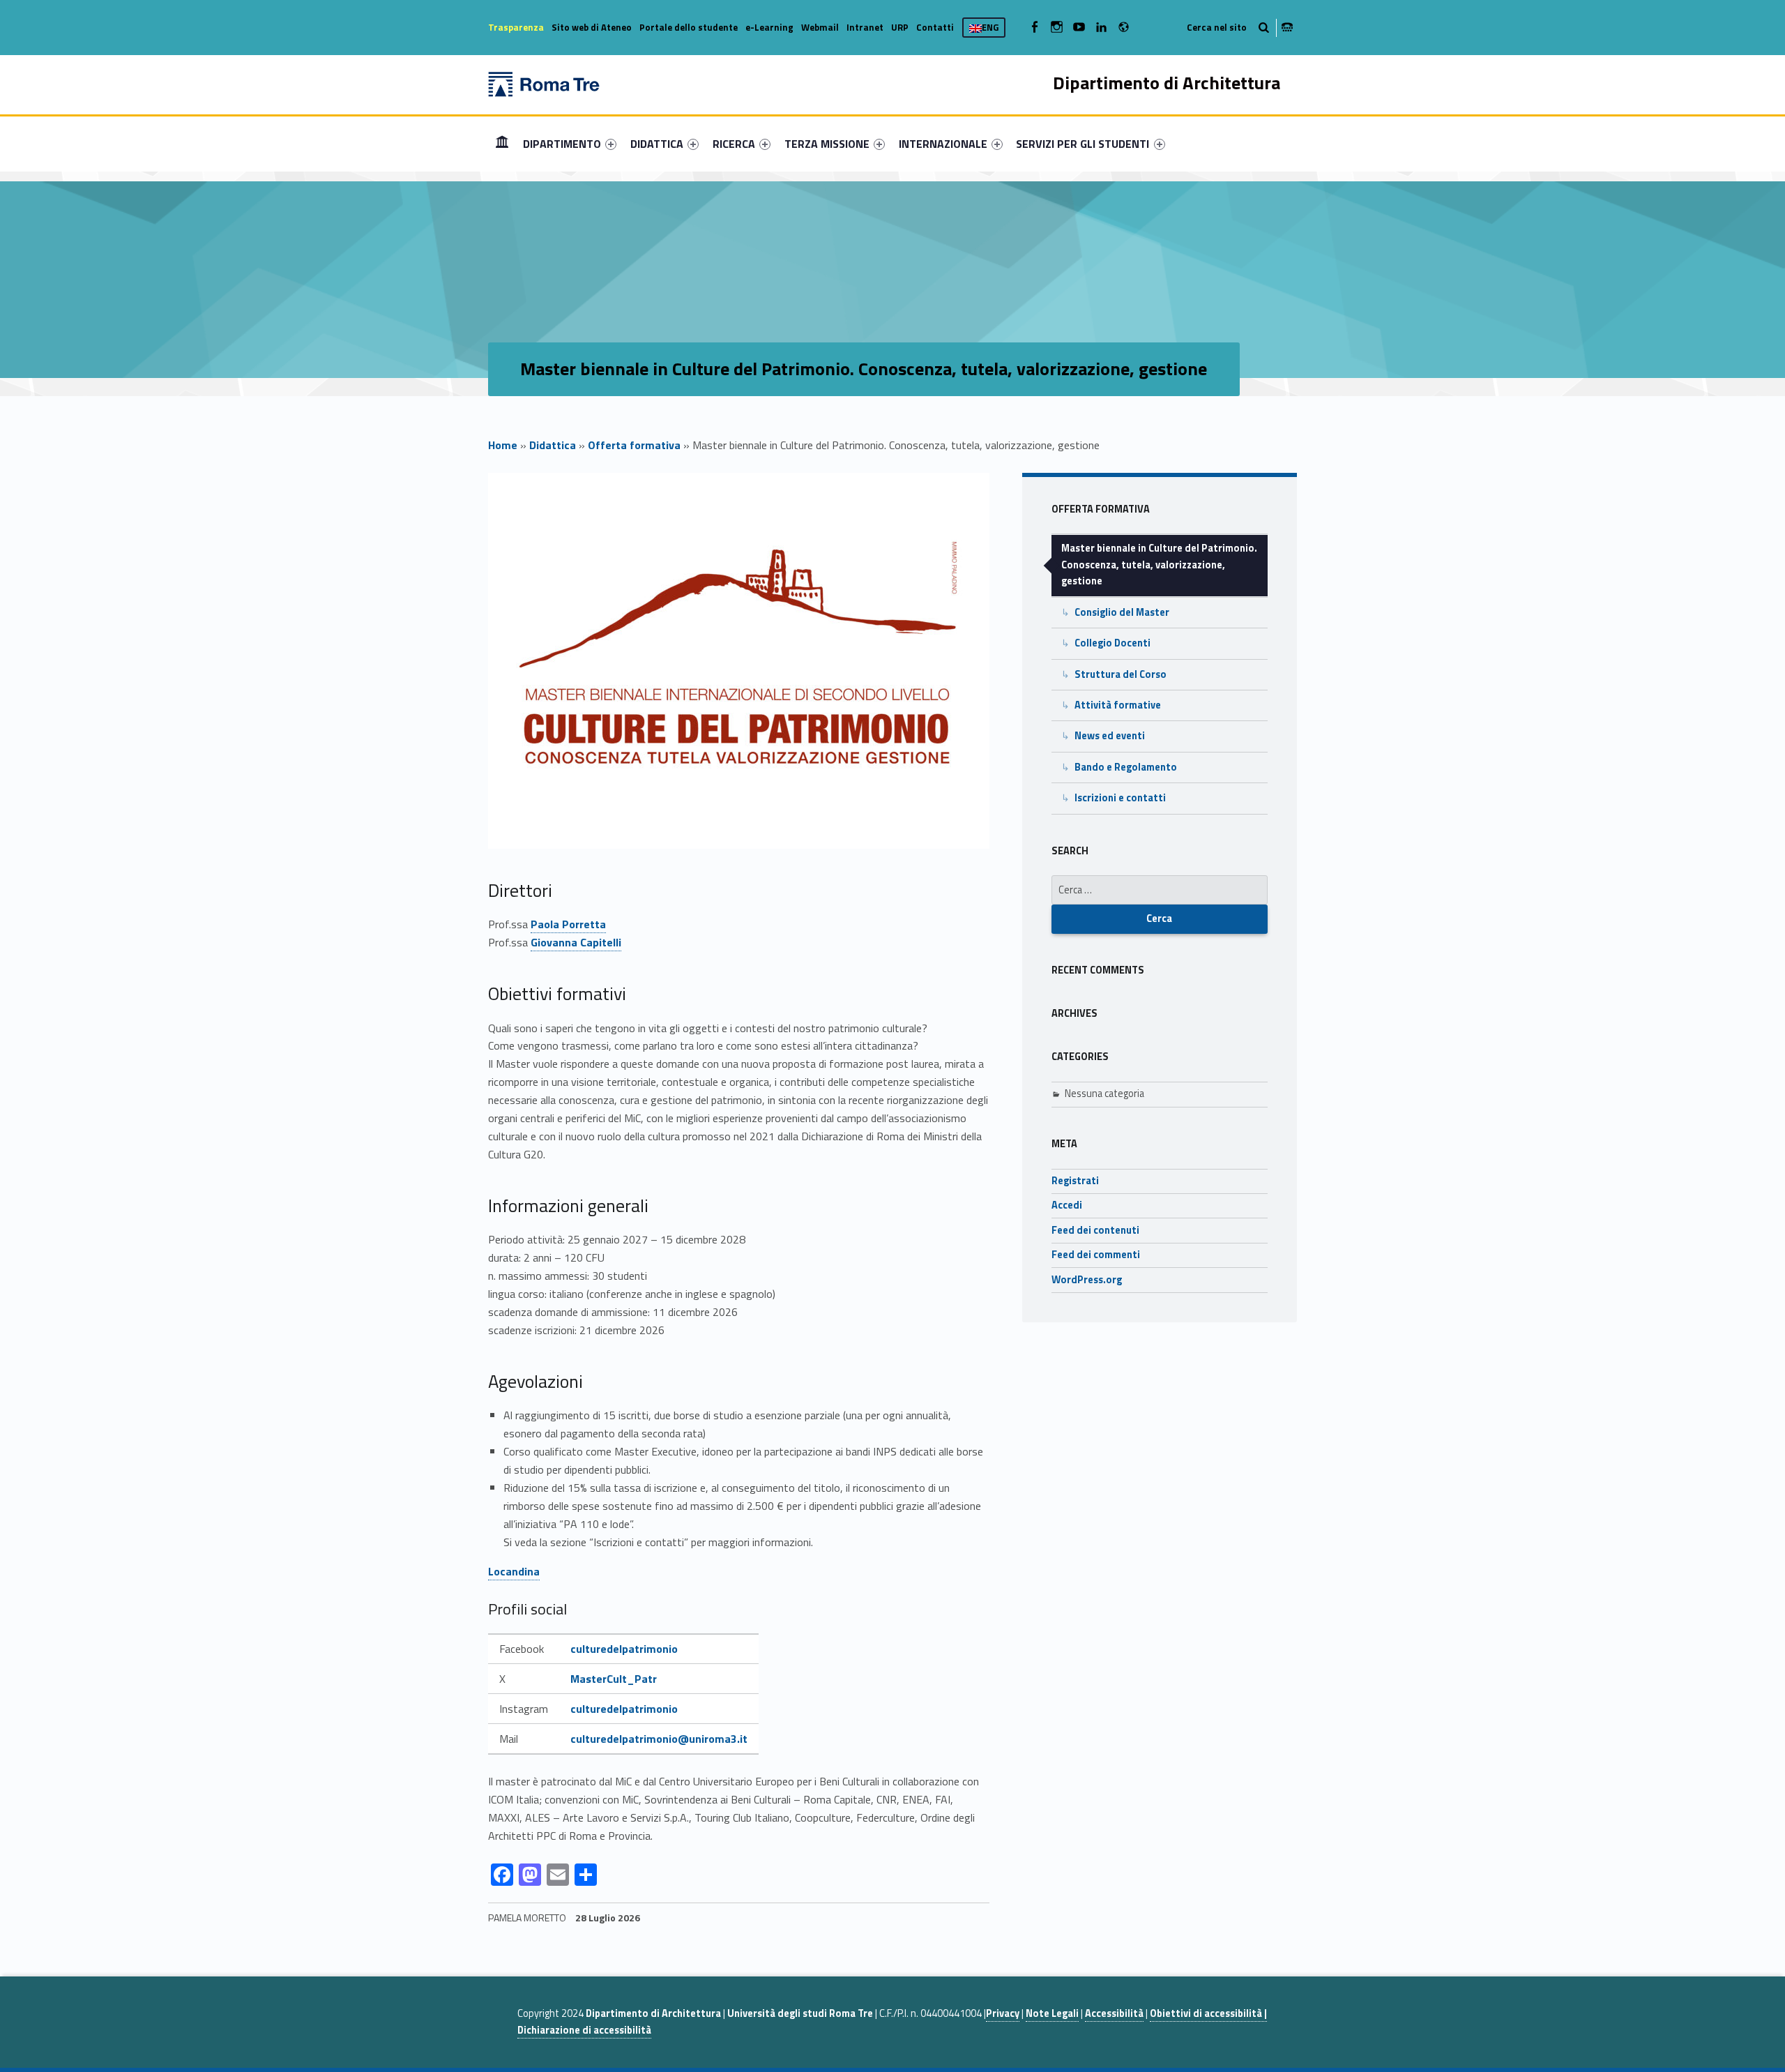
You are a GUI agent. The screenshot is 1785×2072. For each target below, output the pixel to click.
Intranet (865, 27)
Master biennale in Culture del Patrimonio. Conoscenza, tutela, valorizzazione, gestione (1159, 565)
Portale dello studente (689, 27)
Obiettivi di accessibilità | (1208, 2013)
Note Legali (1052, 2013)
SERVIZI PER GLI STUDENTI (1083, 144)
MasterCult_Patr (614, 1679)
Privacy (1003, 2013)
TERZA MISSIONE (827, 144)
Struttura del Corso (1121, 674)
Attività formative (1118, 705)
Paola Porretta (568, 924)
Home (502, 143)
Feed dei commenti (1096, 1255)
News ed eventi (1110, 736)
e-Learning (769, 27)
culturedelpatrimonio (624, 1649)
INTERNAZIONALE (943, 144)
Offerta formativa (634, 445)
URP (900, 27)
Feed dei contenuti (1095, 1230)
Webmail (820, 27)
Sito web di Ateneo (592, 27)
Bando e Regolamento (1126, 767)
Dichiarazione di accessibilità (584, 2030)
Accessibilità (1114, 2013)
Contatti (935, 27)
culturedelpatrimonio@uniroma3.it (659, 1739)
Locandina (514, 1571)
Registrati (1075, 1181)
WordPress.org (1087, 1280)
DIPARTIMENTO (562, 144)
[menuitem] (502, 144)
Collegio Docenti (1112, 643)
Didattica (553, 445)
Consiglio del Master (1122, 612)
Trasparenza (516, 27)
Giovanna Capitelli (576, 942)
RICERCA (734, 144)
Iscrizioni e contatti (1120, 798)
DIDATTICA (657, 144)
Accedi (1067, 1205)
